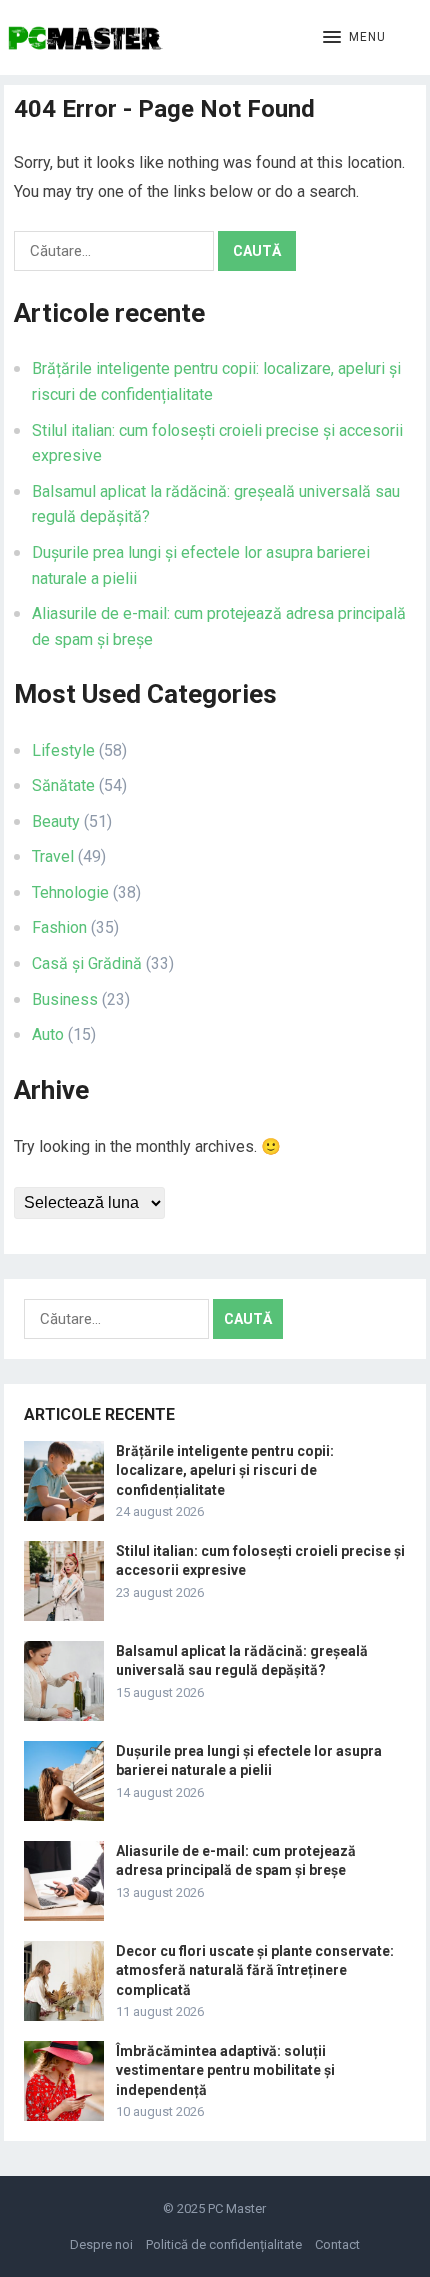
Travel (53, 856)
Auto (48, 1034)
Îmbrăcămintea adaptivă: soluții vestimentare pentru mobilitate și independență (225, 2070)
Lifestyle (63, 750)
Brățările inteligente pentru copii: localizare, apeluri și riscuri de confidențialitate (225, 1470)
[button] (354, 38)
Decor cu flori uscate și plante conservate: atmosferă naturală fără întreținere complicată (255, 1970)
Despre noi (101, 2244)
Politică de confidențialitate (224, 2244)
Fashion (59, 927)
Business (65, 999)
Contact (337, 2244)
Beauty (56, 821)
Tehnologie (70, 892)
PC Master (237, 2208)
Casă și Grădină (87, 963)
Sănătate (63, 785)
